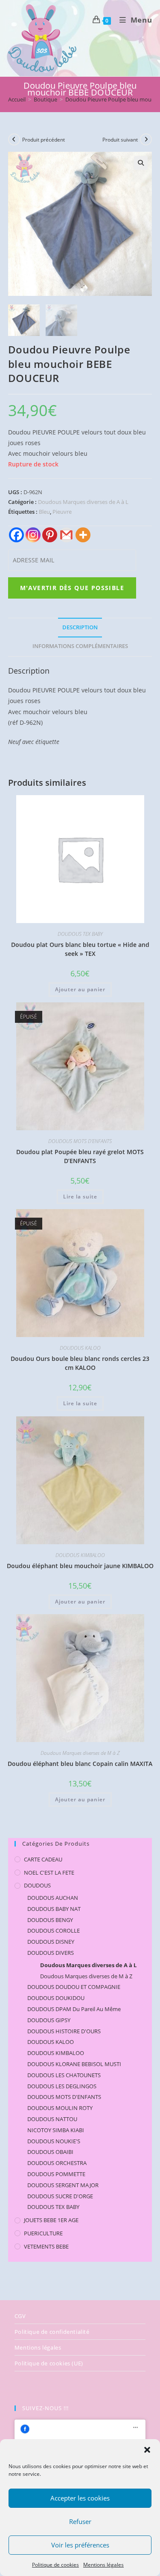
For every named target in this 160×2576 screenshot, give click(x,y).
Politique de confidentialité (52, 2332)
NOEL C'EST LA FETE (49, 1873)
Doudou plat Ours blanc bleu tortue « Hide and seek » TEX (80, 949)
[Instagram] (33, 535)
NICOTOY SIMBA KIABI (56, 2130)
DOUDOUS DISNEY (51, 1942)
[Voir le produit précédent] (14, 139)
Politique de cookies (55, 2565)
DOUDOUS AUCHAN (53, 1898)
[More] (83, 535)
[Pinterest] (50, 535)
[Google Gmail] (66, 535)
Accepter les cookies (80, 2498)
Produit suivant (120, 140)
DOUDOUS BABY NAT (54, 1909)
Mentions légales (103, 2565)
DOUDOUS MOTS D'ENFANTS (80, 1141)
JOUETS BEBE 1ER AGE (51, 2220)
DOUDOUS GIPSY (49, 2020)
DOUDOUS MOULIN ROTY (60, 2108)
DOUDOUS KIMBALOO (80, 1555)
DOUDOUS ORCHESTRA (57, 2163)
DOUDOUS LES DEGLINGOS (62, 2086)
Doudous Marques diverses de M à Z (80, 1753)
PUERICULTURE (43, 2233)
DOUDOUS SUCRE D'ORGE (60, 2196)
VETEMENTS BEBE (46, 2246)
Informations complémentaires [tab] (80, 646)
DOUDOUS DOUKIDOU (56, 1998)
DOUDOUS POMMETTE (56, 2174)
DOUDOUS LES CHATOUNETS (64, 2075)
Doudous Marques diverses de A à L (83, 502)
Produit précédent (44, 140)
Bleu (44, 512)
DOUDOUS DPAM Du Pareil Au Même (74, 2009)
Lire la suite (80, 1197)
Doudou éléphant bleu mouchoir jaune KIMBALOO (80, 1566)
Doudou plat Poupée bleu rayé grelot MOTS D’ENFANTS (80, 1156)
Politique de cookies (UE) (49, 2363)
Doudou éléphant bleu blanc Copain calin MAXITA (80, 1764)
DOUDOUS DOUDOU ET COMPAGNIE (74, 1987)
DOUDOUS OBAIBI (50, 2152)
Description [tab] (80, 627)
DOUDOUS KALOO (80, 1348)
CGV (20, 2316)
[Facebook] (16, 535)
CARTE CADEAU (43, 1859)
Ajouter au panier (80, 989)
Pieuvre (62, 512)
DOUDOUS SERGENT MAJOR (63, 2185)
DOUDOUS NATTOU (52, 2119)
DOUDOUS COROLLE (54, 1931)
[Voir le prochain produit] (146, 139)
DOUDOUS (37, 1885)
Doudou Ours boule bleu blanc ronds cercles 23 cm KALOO (80, 1363)
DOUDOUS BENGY (50, 1920)
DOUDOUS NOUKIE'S (54, 2141)
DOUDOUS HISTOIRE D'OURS (64, 2031)
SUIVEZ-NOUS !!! (45, 2408)
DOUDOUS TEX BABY (80, 934)
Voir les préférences (80, 2545)
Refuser (80, 2521)
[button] (147, 2450)
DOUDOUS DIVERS (51, 1953)
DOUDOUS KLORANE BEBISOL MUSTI (74, 2064)
